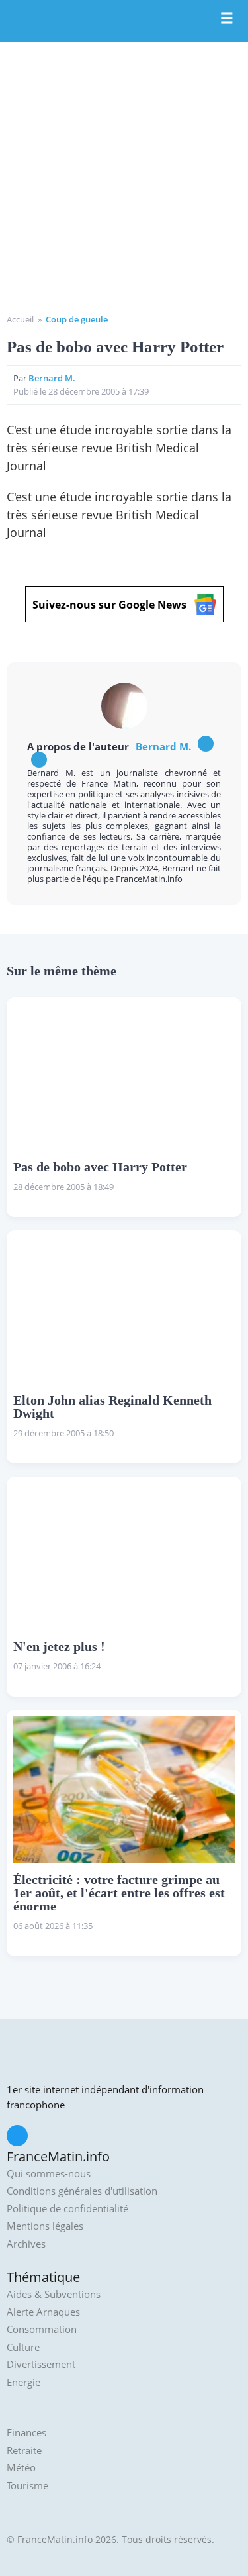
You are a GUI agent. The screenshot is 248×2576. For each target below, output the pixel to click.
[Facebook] (206, 744)
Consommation (42, 2329)
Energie (23, 2382)
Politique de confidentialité (67, 2209)
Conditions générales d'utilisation (82, 2191)
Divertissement (41, 2364)
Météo (21, 2468)
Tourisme (27, 2486)
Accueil (20, 319)
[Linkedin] (39, 760)
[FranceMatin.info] (124, 22)
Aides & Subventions (54, 2294)
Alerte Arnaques (43, 2312)
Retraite (24, 2451)
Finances (26, 2433)
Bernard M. (52, 378)
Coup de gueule (77, 319)
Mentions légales (45, 2226)
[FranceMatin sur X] (17, 2136)
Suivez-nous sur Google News (109, 605)
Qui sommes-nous (49, 2174)
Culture (23, 2347)
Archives (26, 2244)
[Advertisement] (124, 182)
